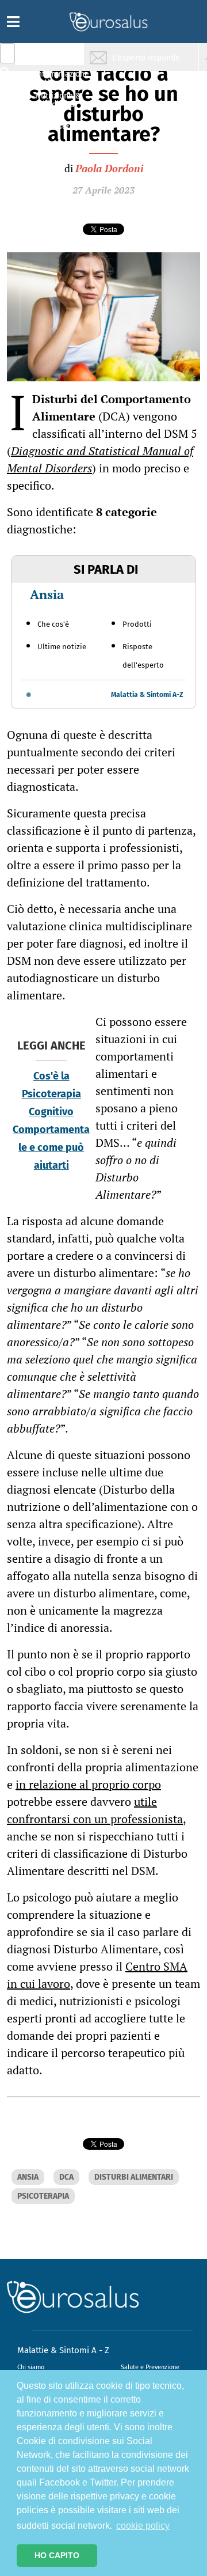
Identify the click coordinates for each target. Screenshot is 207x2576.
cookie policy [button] (143, 2526)
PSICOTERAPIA (43, 2196)
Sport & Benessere (55, 122)
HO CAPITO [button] (57, 2555)
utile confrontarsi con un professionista (95, 1810)
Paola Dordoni (109, 168)
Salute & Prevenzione (58, 56)
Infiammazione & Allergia (61, 78)
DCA (66, 2177)
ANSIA (28, 2177)
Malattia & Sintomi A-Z (147, 695)
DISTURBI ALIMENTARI (134, 2177)
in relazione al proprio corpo (88, 1784)
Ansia (47, 594)
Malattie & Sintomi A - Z (63, 2350)
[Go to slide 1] (29, 695)
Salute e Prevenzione (150, 2367)
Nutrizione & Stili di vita (58, 100)
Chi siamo (31, 2367)
